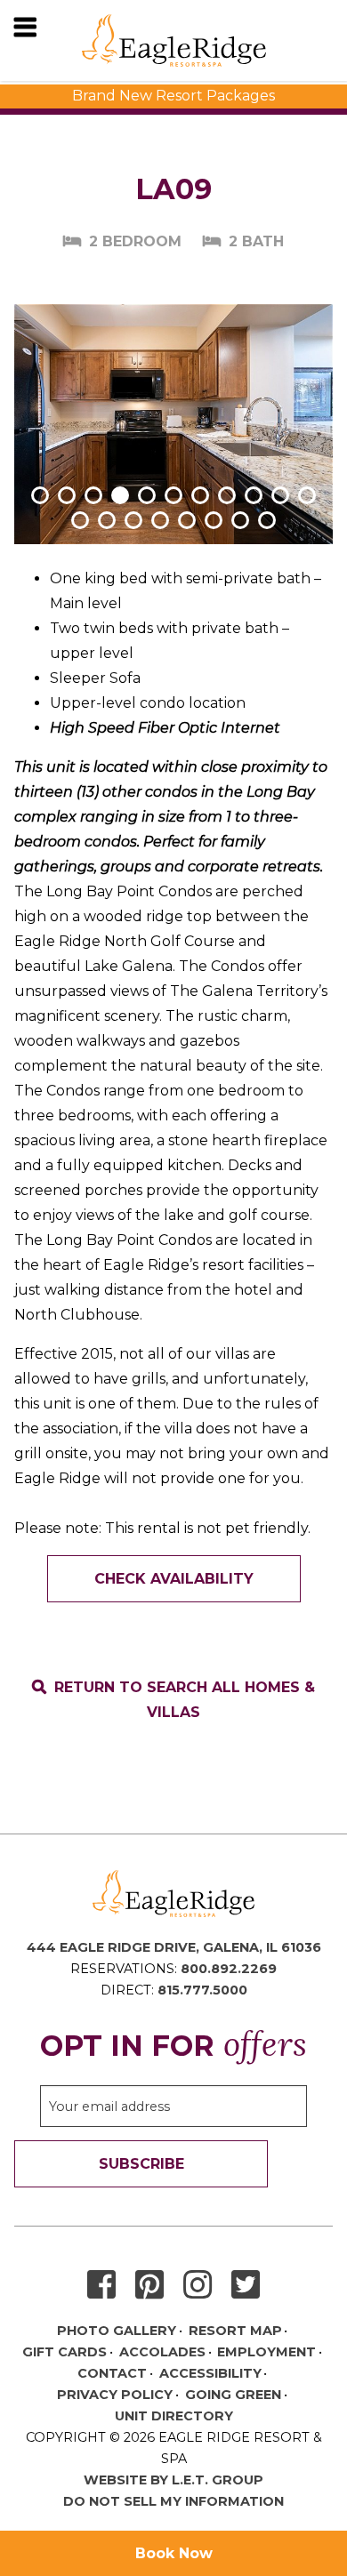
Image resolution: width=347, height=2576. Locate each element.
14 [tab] (133, 520)
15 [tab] (160, 520)
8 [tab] (227, 495)
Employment (266, 2352)
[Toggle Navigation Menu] (25, 27)
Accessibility (210, 2373)
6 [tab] (173, 495)
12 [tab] (80, 520)
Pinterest (149, 2286)
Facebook (101, 2286)
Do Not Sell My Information (173, 2501)
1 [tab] (40, 495)
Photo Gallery (117, 2331)
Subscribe (141, 2164)
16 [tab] (187, 520)
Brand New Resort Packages (173, 96)
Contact (112, 2373)
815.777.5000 (202, 1990)
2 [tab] (67, 495)
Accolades (162, 2352)
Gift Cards (65, 2352)
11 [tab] (307, 495)
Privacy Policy (115, 2395)
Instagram (198, 2286)
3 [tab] (93, 495)
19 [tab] (267, 520)
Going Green (233, 2395)
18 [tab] (240, 520)
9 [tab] (254, 495)
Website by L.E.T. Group (173, 2480)
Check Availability (174, 1579)
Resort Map (235, 2331)
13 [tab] (107, 520)
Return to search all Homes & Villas (185, 1700)
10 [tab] (280, 495)
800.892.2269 (229, 1969)
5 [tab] (147, 495)
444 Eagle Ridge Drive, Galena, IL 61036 (174, 1947)
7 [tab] (200, 495)
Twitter (246, 2286)
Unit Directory (174, 2416)
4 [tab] (120, 495)
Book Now (174, 2553)
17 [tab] (214, 520)
